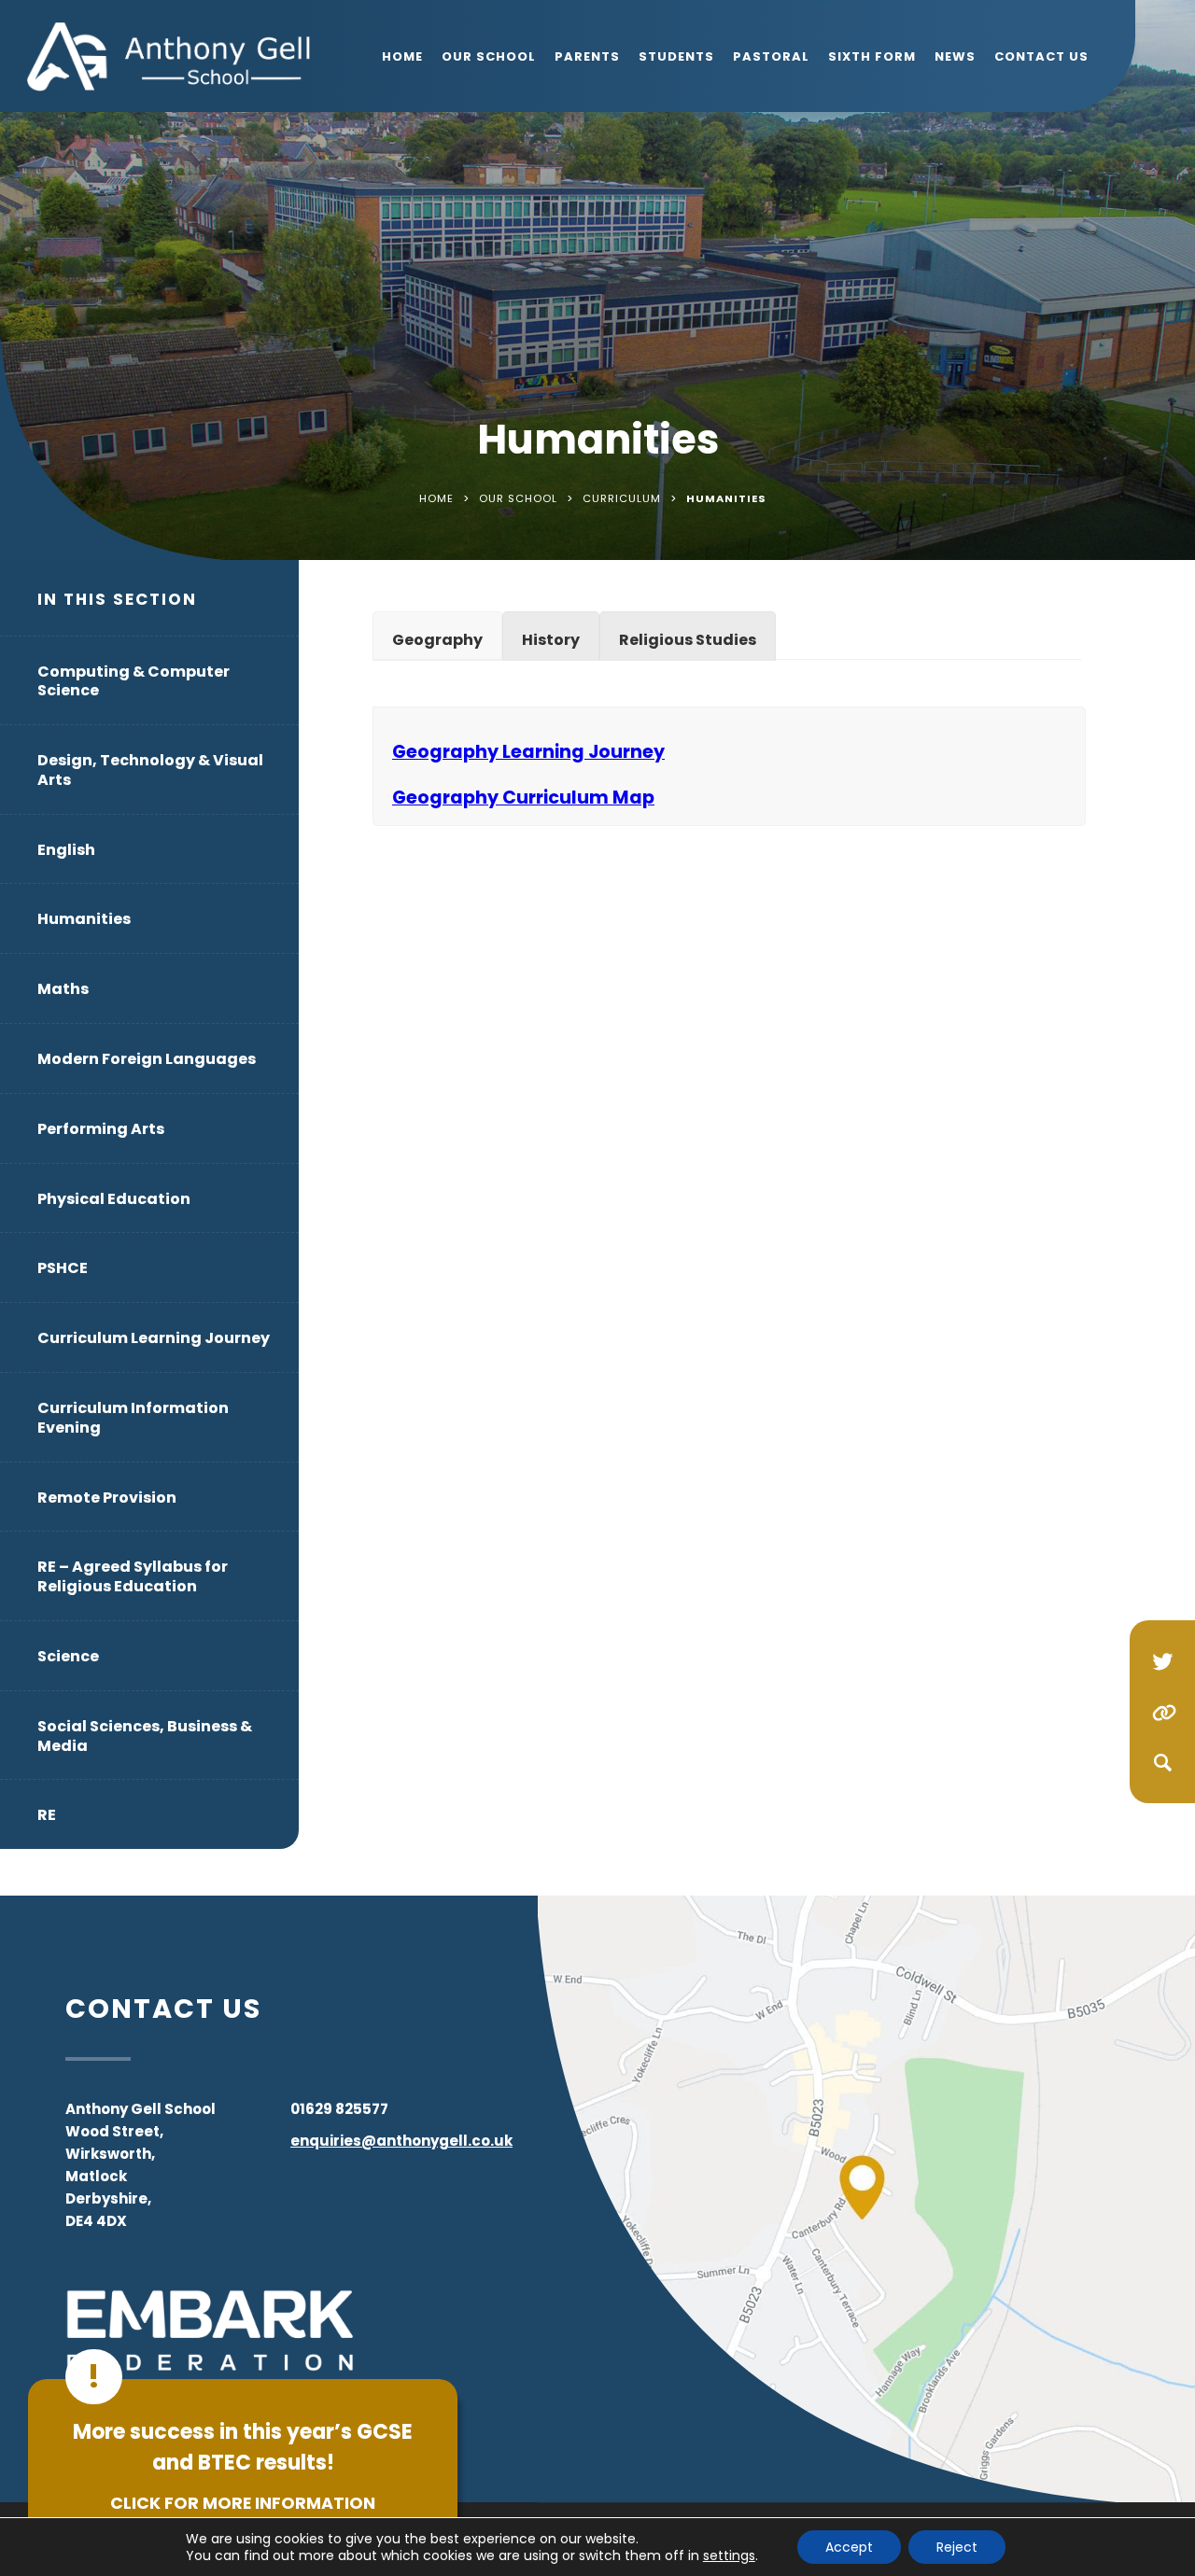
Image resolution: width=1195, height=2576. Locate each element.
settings (729, 2555)
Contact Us (1041, 56)
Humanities (84, 919)
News (955, 56)
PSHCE (63, 1268)
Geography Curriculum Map (523, 798)
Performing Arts (101, 1129)
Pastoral (771, 56)
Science (68, 1656)
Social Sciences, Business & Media (145, 1736)
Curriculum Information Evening (133, 1418)
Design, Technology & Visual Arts (150, 770)
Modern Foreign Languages (147, 1059)
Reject (957, 2547)
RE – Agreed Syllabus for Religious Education (133, 1576)
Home (402, 56)
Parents (587, 56)
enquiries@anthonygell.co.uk (401, 2141)
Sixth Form (872, 56)
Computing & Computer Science (134, 681)
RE (47, 1815)
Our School (489, 56)
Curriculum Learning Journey (154, 1338)
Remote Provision (107, 1498)
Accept (849, 2547)
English (66, 850)
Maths (63, 989)
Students (676, 56)
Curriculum (622, 498)
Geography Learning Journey (528, 752)
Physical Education (114, 1199)
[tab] (437, 636)
